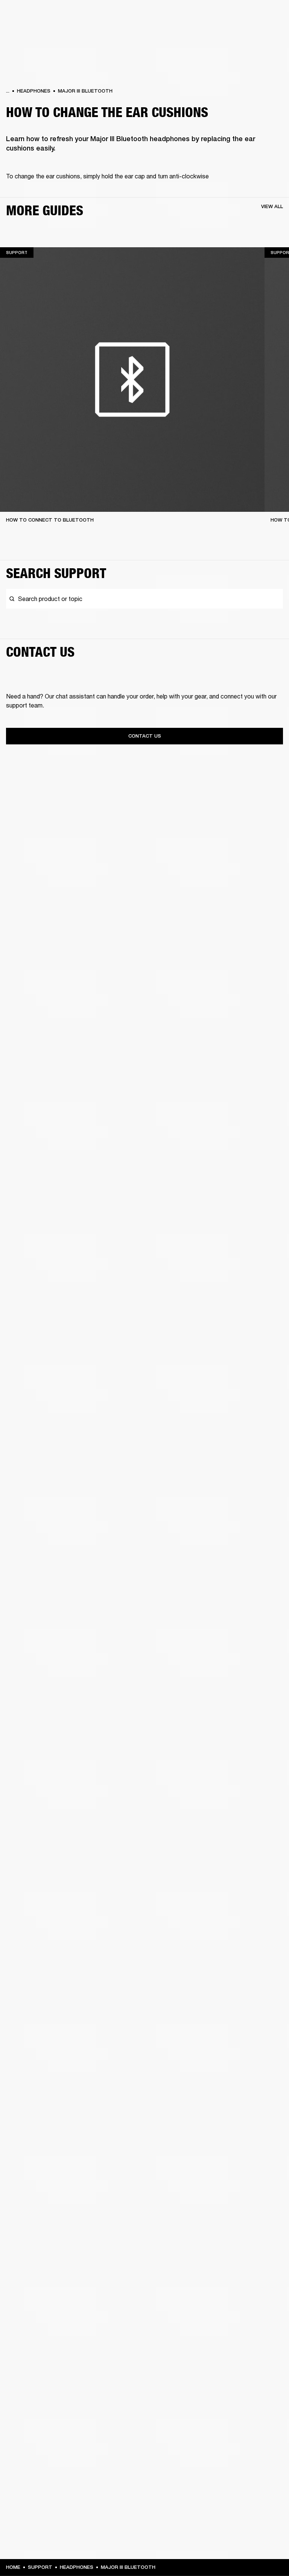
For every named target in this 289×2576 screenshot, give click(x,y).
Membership (183, 16)
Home (13, 2567)
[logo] (30, 30)
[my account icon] (246, 34)
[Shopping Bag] (258, 34)
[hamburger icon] (270, 34)
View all (272, 206)
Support (212, 34)
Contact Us (145, 736)
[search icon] (234, 34)
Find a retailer (220, 16)
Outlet (252, 16)
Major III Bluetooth (85, 91)
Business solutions (141, 16)
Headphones (34, 91)
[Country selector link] (270, 16)
